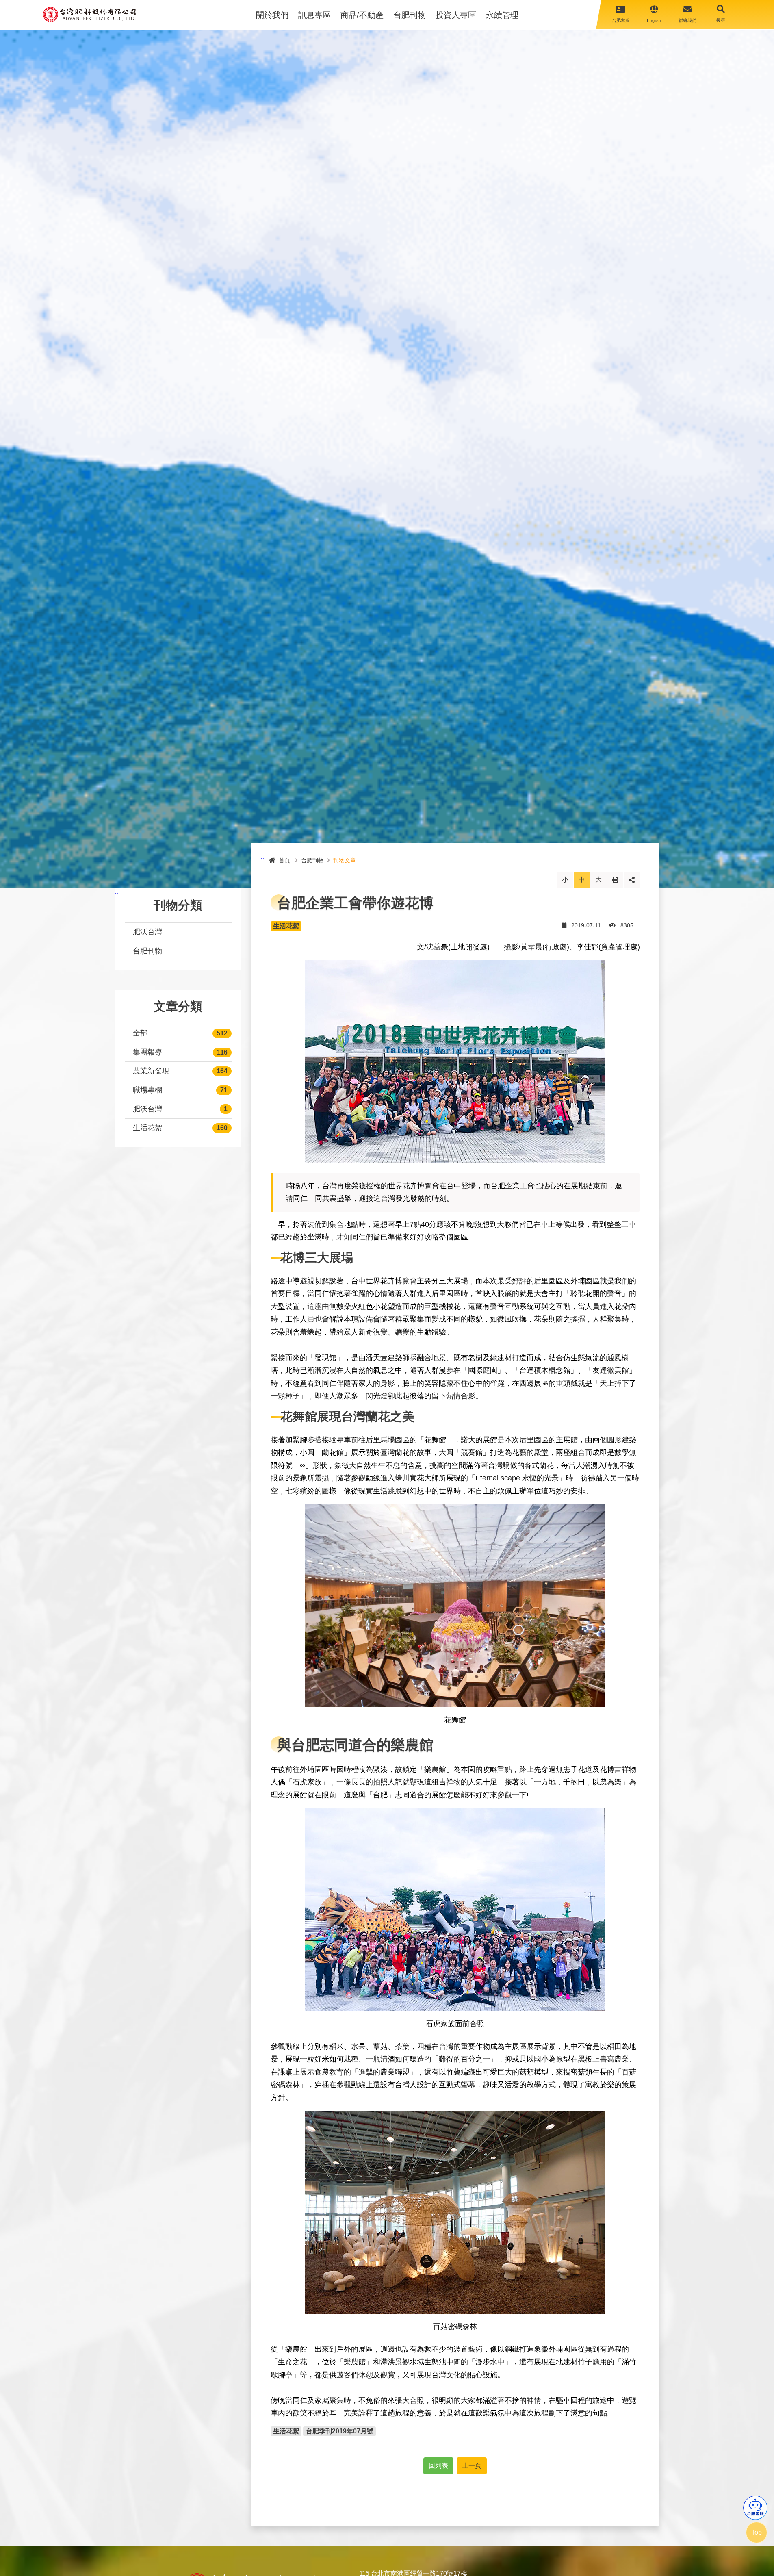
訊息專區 (314, 15)
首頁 (284, 860)
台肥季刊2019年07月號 (340, 2431)
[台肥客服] (755, 2508)
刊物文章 (345, 860)
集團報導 (147, 1052)
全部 (140, 1033)
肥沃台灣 (147, 932)
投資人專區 (456, 15)
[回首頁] (89, 14)
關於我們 (272, 15)
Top (757, 2532)
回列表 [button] (438, 2466)
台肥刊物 (410, 15)
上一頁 (472, 2466)
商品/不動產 (362, 15)
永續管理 (502, 15)
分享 (632, 880)
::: (117, 892)
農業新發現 (151, 1071)
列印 (615, 880)
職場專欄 (147, 1090)
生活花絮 (147, 1128)
